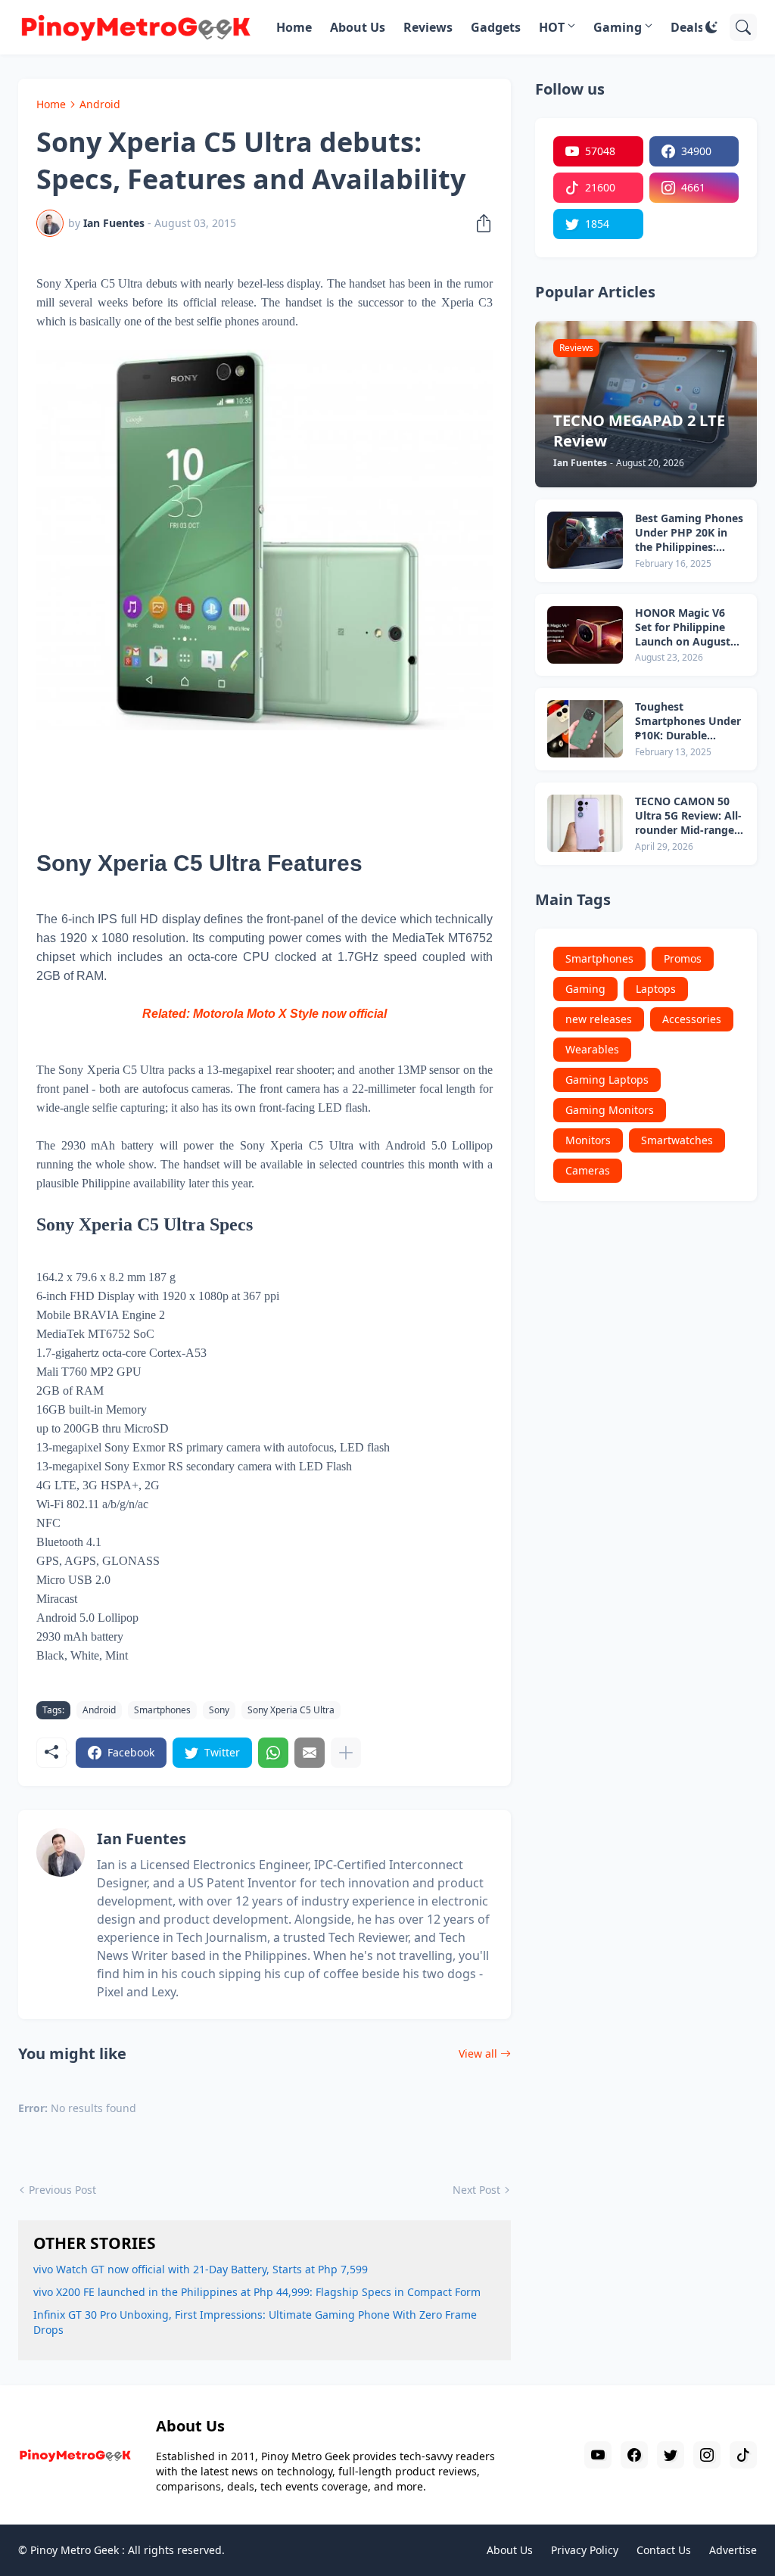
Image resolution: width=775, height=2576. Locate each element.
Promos (683, 958)
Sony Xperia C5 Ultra (291, 1710)
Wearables (592, 1049)
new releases (599, 1019)
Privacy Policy (585, 2550)
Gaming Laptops (607, 1080)
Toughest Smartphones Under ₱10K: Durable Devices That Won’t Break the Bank (688, 722)
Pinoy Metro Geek (75, 2550)
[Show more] (346, 1753)
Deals (687, 27)
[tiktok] (743, 2455)
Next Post (476, 2190)
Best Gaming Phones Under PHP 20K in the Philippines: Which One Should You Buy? (689, 533)
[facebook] (634, 2455)
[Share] (479, 223)
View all (478, 2053)
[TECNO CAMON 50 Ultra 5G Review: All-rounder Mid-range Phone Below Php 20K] (585, 823)
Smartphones (162, 1710)
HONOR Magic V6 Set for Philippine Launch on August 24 (683, 628)
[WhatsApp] (273, 1753)
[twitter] (671, 2455)
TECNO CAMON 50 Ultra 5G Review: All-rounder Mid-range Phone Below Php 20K (688, 816)
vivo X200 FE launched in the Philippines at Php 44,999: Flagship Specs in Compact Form (257, 2292)
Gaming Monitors (610, 1110)
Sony (219, 1710)
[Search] (743, 27)
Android (100, 104)
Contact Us (664, 2550)
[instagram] (707, 2455)
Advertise (733, 2550)
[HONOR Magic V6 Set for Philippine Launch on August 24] (585, 635)
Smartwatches (677, 1140)
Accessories (692, 1019)
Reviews (428, 27)
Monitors (588, 1140)
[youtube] (598, 2455)
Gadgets (496, 27)
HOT (552, 27)
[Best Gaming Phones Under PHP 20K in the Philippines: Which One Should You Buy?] (585, 540)
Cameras (588, 1170)
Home (294, 27)
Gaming (618, 27)
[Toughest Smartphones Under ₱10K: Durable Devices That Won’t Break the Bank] (585, 729)
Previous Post (62, 2190)
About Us (358, 27)
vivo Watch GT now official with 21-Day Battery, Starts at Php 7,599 (201, 2269)
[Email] (310, 1753)
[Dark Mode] (711, 27)
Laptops (656, 989)
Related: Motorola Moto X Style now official (265, 1014)
